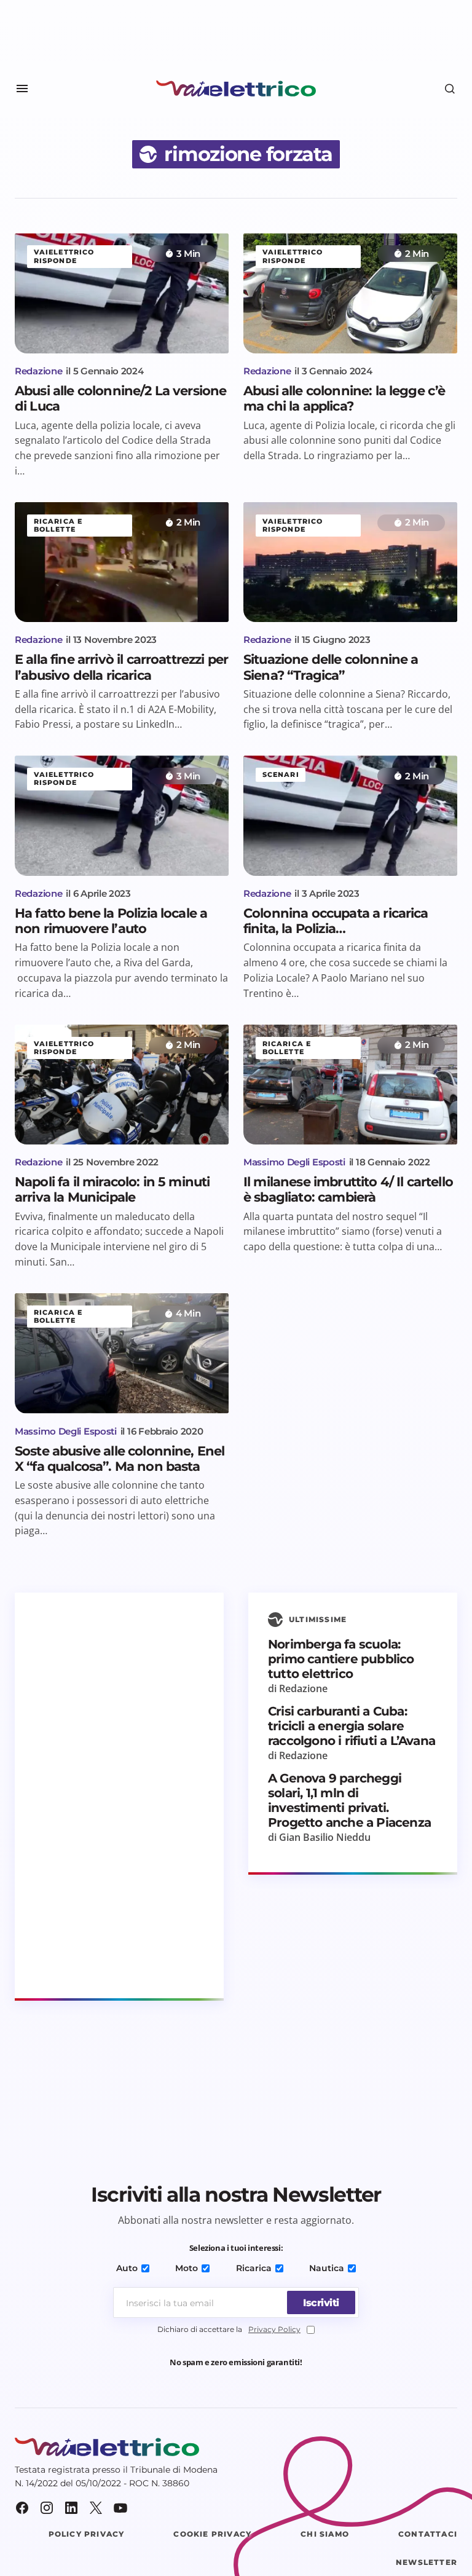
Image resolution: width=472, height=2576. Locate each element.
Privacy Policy (274, 2329)
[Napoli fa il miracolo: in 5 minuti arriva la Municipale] (122, 1085)
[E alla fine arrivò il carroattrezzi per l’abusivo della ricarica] (122, 562)
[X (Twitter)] (96, 2508)
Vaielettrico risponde (64, 256)
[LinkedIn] (71, 2508)
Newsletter (427, 2562)
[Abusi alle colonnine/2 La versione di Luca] (122, 293)
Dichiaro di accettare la (229, 2329)
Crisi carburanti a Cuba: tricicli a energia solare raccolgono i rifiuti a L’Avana (352, 1726)
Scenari (281, 774)
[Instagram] (47, 2508)
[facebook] (22, 2508)
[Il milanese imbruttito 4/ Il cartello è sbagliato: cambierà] (350, 1085)
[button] (22, 89)
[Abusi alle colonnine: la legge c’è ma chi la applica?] (350, 293)
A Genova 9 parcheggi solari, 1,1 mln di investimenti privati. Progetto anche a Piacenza (349, 1800)
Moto (187, 2268)
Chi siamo (325, 2534)
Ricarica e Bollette (58, 525)
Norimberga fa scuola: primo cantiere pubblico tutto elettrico (341, 1659)
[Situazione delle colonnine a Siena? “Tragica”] (350, 562)
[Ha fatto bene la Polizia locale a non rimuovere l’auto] (122, 816)
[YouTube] (120, 2508)
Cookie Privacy (212, 2534)
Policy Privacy (87, 2534)
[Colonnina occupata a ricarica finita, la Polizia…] (350, 816)
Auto (127, 2268)
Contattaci (428, 2534)
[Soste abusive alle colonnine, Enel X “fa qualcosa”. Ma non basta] (122, 1353)
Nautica (327, 2268)
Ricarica (254, 2268)
